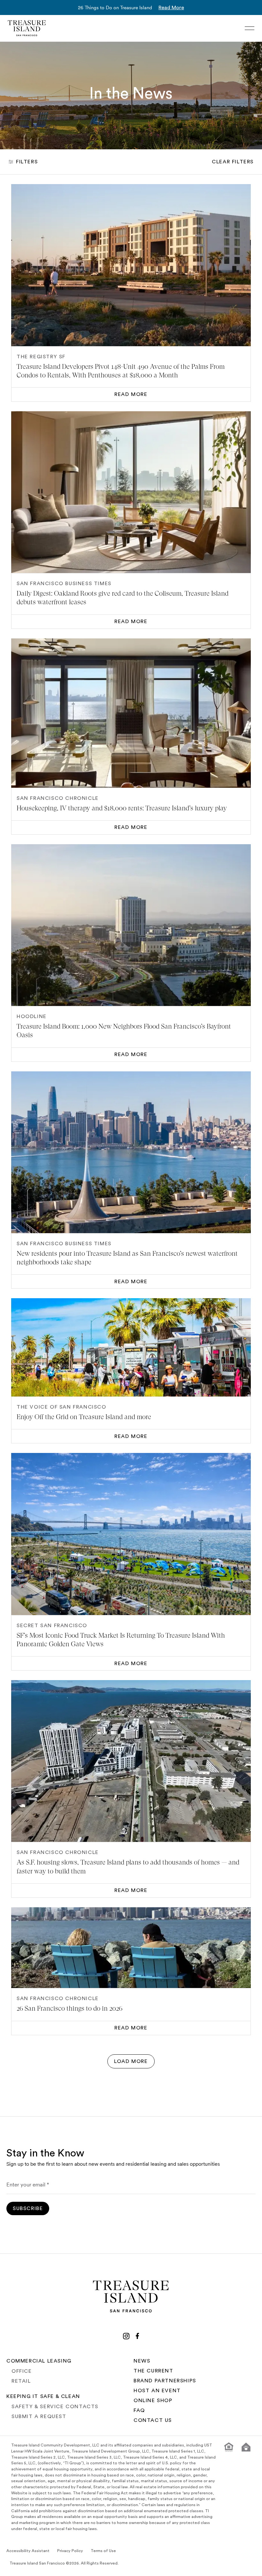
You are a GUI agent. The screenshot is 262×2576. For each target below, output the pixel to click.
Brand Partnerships (165, 2381)
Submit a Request (39, 2416)
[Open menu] (250, 28)
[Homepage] (27, 28)
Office (22, 2371)
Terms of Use (103, 2551)
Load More (131, 2061)
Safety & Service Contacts (55, 2407)
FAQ (139, 2410)
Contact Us (153, 2420)
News (142, 2361)
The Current (154, 2371)
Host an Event (157, 2391)
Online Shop (153, 2401)
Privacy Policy (70, 2551)
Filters (27, 162)
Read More (171, 8)
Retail (21, 2381)
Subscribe (28, 2208)
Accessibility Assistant (28, 2551)
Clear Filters (233, 162)
